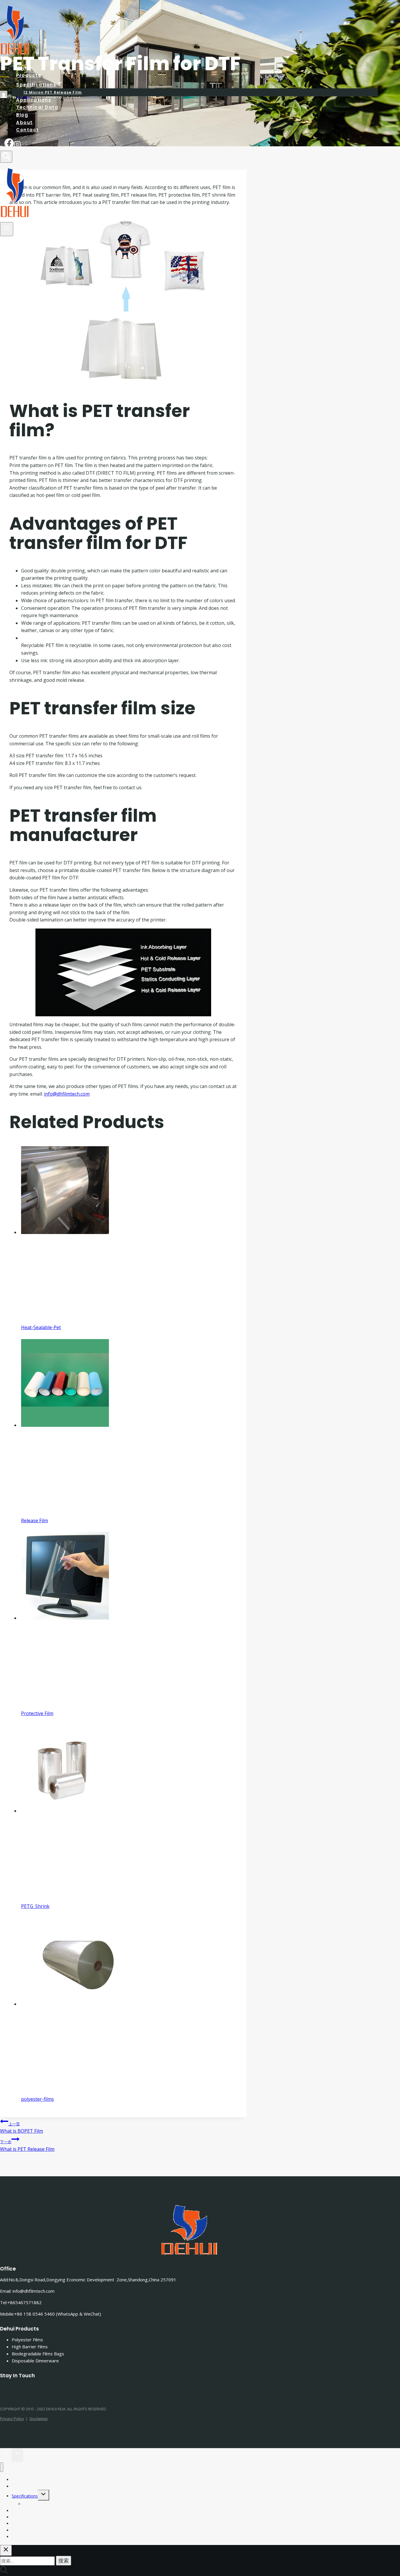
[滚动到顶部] (6, 2455)
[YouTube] (30, 2389)
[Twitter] (13, 2389)
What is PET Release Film (27, 2146)
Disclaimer (39, 2419)
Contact (28, 130)
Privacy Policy (12, 2419)
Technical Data (37, 108)
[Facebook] (9, 145)
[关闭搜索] (6, 2550)
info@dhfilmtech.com (67, 1094)
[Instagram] (17, 145)
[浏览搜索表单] (6, 157)
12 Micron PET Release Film (50, 2504)
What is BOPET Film (22, 2128)
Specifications (25, 2496)
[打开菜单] (7, 229)
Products (20, 2486)
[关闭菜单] (2, 2467)
